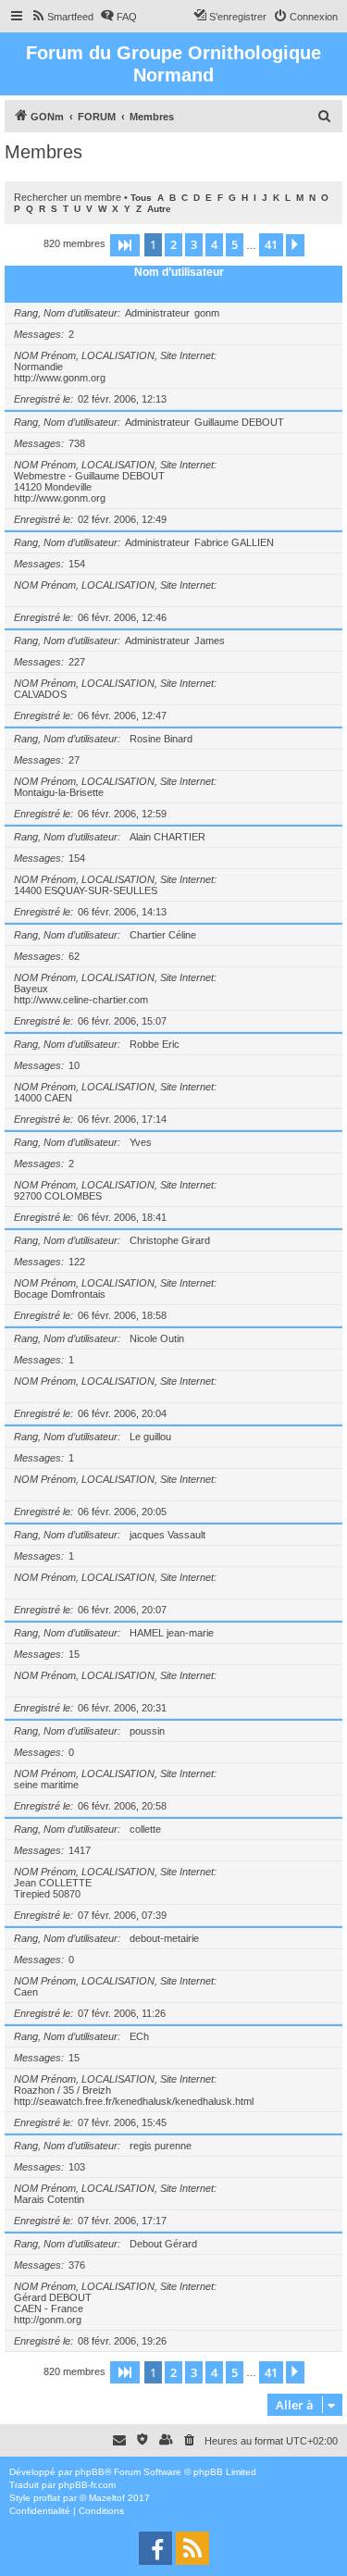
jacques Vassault (167, 1535)
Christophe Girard (170, 1240)
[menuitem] (62, 17)
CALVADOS (40, 694)
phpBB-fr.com (87, 2485)
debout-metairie (164, 1938)
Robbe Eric (155, 1044)
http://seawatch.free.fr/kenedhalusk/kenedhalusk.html (134, 2101)
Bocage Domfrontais (60, 1294)
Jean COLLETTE (53, 1883)
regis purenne (161, 2146)
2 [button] (173, 244)
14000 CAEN (43, 1098)
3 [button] (194, 244)
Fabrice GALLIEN (234, 542)
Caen (26, 1992)
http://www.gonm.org (60, 378)
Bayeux (31, 989)
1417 (80, 1850)
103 (77, 2167)
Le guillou (150, 1437)
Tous (141, 198)
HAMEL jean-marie (172, 1633)
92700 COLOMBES (58, 1196)
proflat (47, 2498)
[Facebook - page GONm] (155, 2548)
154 (77, 564)
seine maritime (46, 1785)
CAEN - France (49, 2308)
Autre (159, 209)
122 (77, 1262)
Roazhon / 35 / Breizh (62, 2090)
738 (77, 443)
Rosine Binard (161, 739)
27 (74, 760)
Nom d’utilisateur (179, 272)
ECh (139, 2036)
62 (74, 956)
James (210, 641)
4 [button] (214, 244)
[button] (125, 245)
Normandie (38, 367)
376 (77, 2265)
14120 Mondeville (53, 487)
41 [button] (271, 244)
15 (74, 1654)
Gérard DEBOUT (53, 2297)
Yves (141, 1142)
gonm (207, 313)
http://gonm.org (48, 2320)
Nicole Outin (157, 1338)
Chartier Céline (163, 935)
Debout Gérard (163, 2244)
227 (77, 662)
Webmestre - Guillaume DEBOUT (89, 476)
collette (145, 1829)
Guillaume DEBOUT (239, 422)
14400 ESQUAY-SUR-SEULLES (86, 890)
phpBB (90, 2472)
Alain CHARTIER (167, 837)
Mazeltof (107, 2498)
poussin (147, 1731)
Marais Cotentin (49, 2199)
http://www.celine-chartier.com (81, 1000)
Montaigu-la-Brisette (59, 792)
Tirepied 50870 (47, 1894)
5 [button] (235, 244)
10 (74, 1065)
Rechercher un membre (68, 197)
